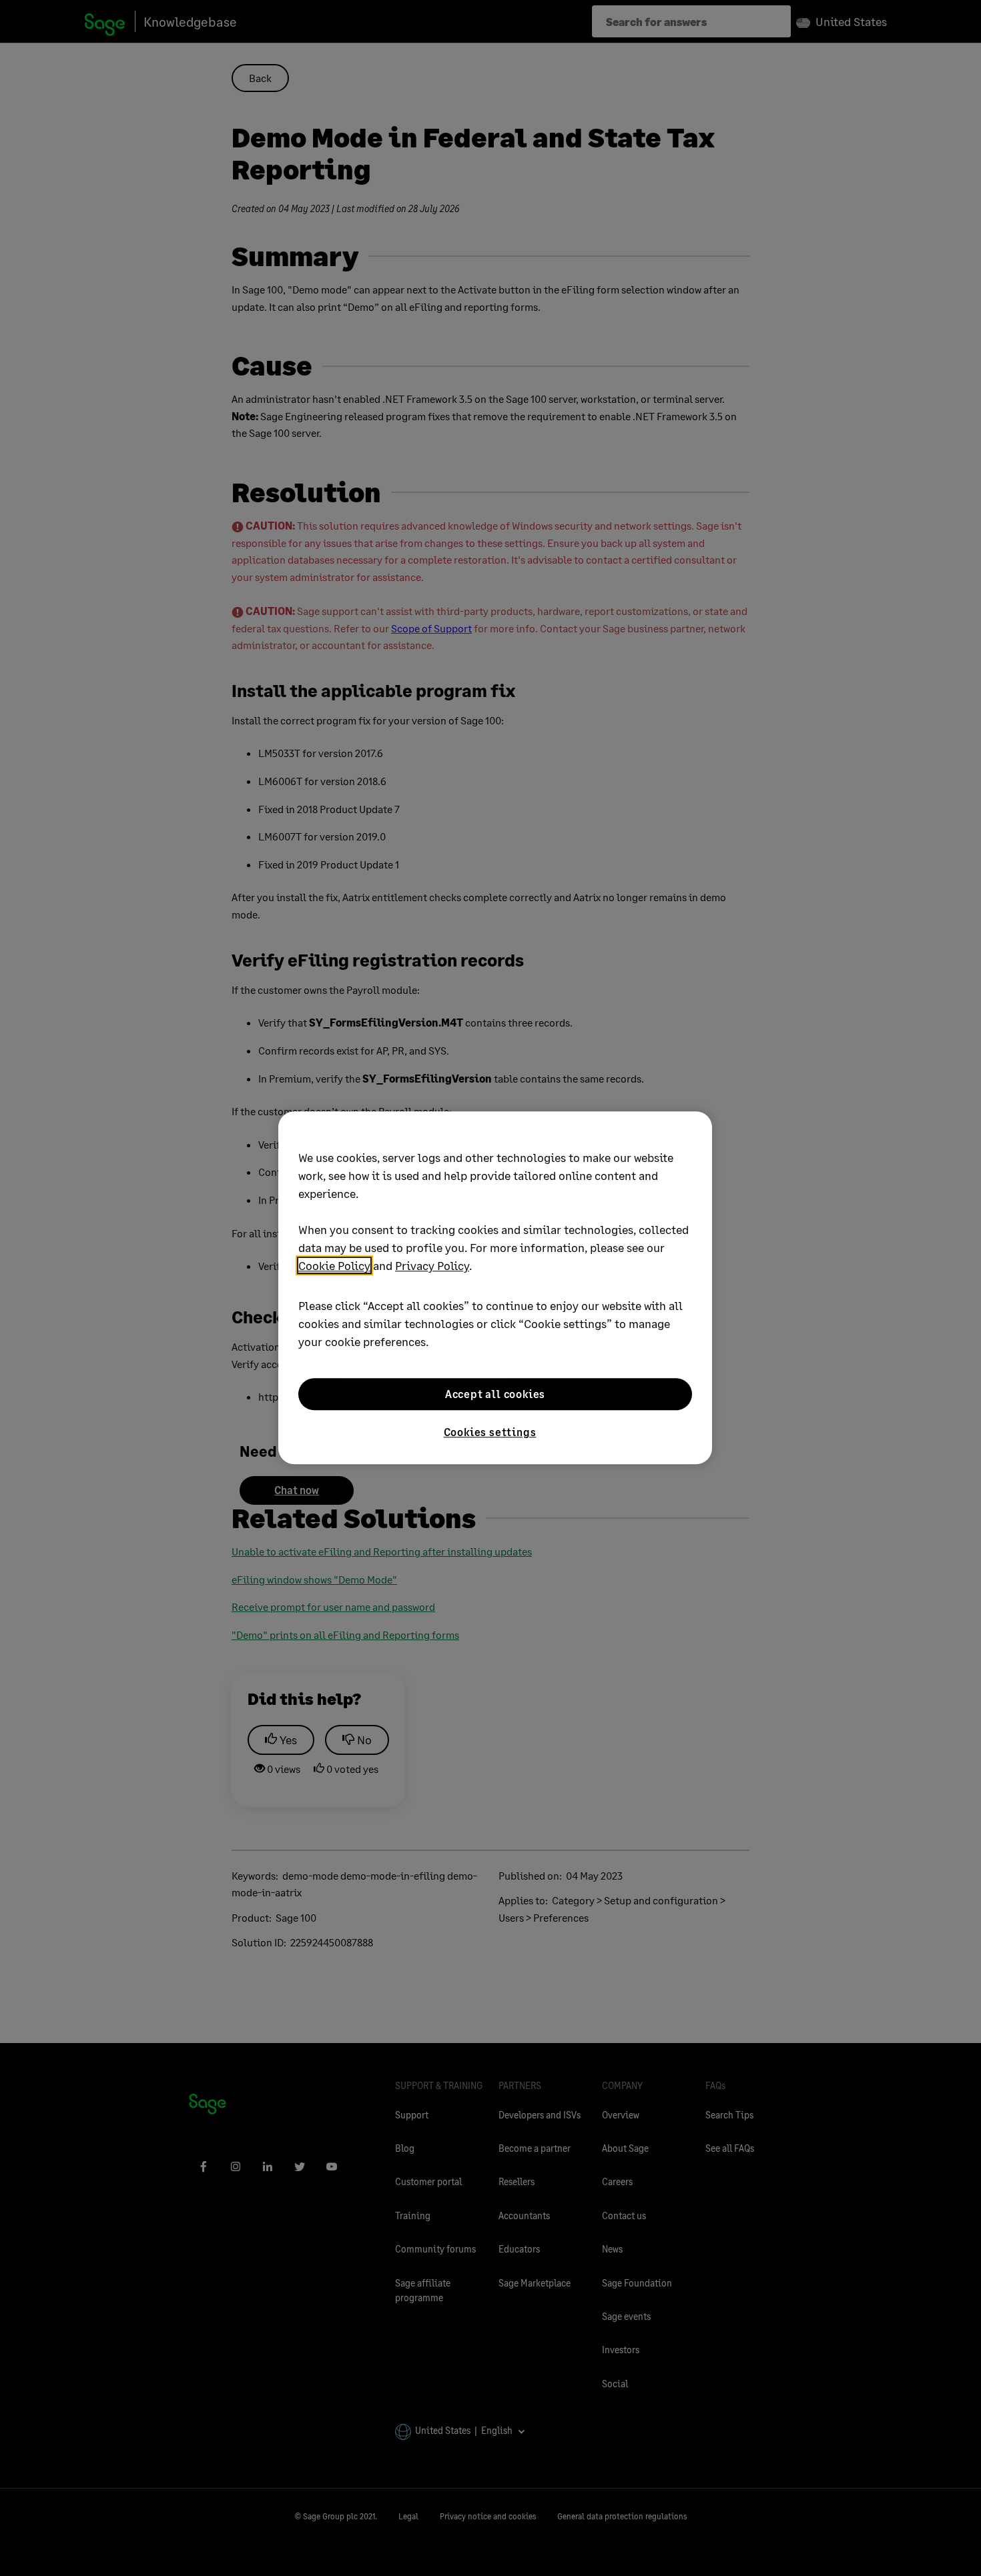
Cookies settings (490, 1432)
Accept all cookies (495, 1394)
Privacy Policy (432, 1265)
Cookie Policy (334, 1265)
